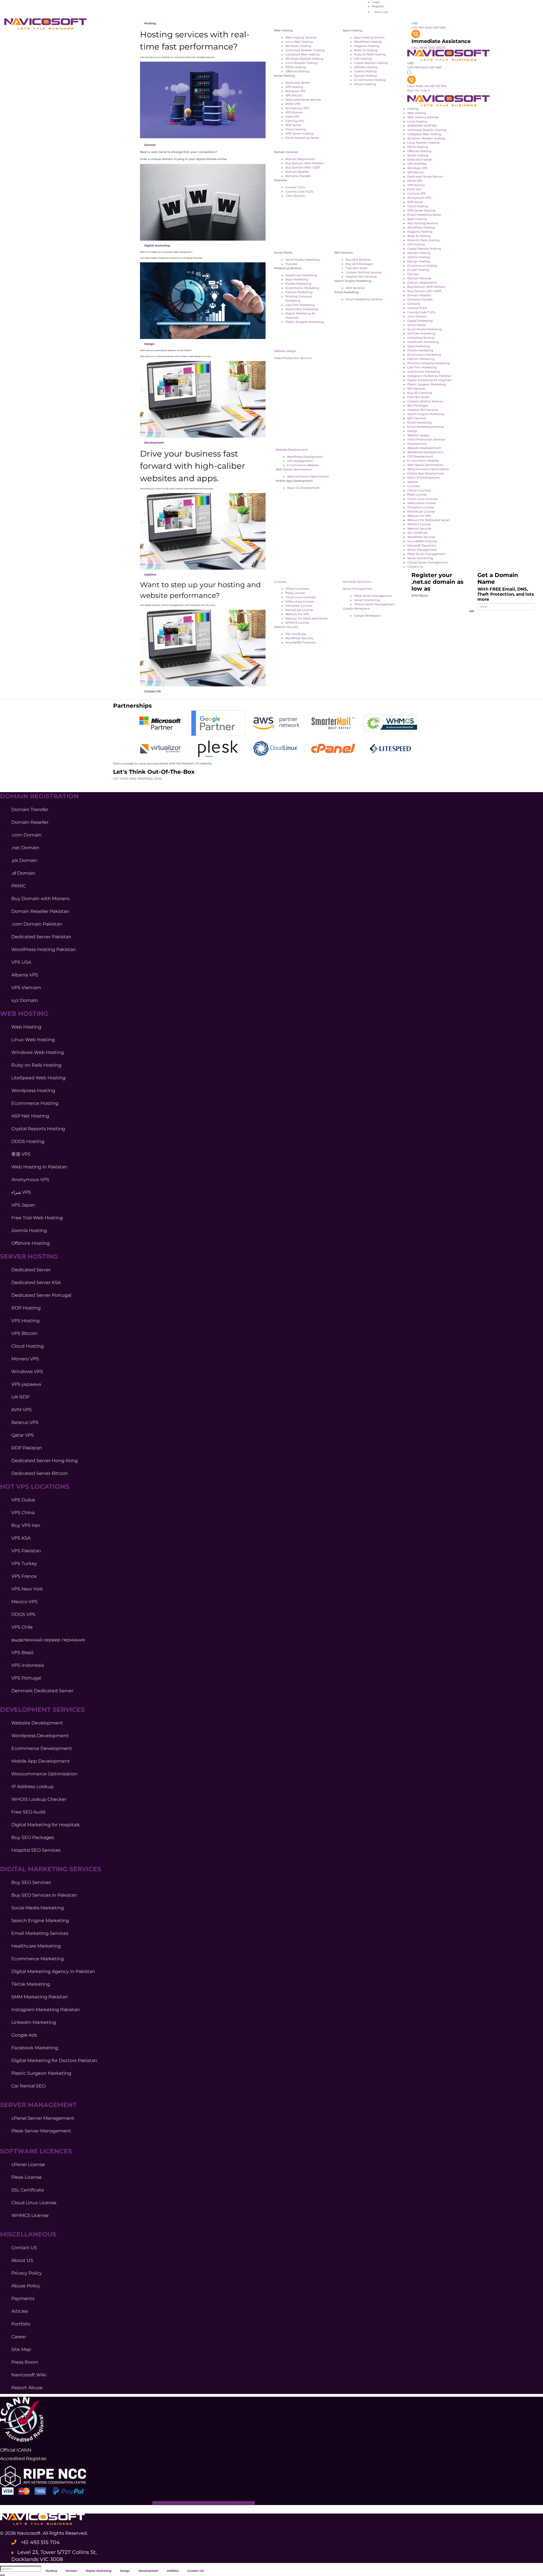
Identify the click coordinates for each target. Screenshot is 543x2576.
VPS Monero (294, 112)
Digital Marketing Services (51, 1869)
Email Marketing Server (302, 138)
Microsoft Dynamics (357, 582)
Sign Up (413, 90)
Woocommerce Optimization (308, 476)
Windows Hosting (298, 46)
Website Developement (424, 448)
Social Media (416, 325)
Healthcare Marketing (301, 275)
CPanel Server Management (374, 604)
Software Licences (36, 2151)
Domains (414, 304)
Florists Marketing (298, 284)
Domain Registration (300, 159)
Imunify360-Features (300, 642)
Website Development (292, 450)
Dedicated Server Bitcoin (303, 100)
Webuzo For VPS (297, 614)
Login (376, 2)
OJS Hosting (363, 59)
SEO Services (416, 389)
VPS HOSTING (417, 164)
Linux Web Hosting (299, 42)
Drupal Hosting (365, 84)
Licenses (280, 582)
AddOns (150, 575)
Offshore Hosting (297, 71)
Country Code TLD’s (299, 192)
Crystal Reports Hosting (424, 249)
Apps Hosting (417, 219)
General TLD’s (295, 187)
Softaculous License (300, 601)
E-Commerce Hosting (370, 80)
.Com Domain (295, 196)
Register (378, 6)
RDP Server (293, 125)
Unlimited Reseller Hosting (305, 50)
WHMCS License (297, 623)
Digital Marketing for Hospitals (429, 380)
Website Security (286, 627)
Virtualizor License (299, 606)
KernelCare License (299, 610)
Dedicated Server (298, 83)
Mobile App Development (426, 473)
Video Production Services (293, 358)
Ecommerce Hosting (422, 266)
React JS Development (303, 488)
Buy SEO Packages (359, 264)
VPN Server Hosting (299, 134)
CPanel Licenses (297, 589)
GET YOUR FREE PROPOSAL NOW (137, 779)
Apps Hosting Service (369, 37)
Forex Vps (414, 189)
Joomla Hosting (365, 71)
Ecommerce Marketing (302, 288)
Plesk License (295, 593)
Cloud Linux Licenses (301, 597)
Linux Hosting (417, 121)
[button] (229, 2570)
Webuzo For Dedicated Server (307, 618)
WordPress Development (305, 457)
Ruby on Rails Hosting (370, 54)
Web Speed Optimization (294, 469)
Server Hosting (418, 155)
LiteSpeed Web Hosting (302, 54)
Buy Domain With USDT (303, 168)
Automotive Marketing (302, 309)
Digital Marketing (157, 246)
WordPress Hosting (368, 42)
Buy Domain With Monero (304, 163)
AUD (429, 28)
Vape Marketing (297, 279)
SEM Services (355, 288)
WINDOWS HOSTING (422, 126)
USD (415, 23)
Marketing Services (421, 338)
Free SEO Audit (356, 268)
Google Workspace (356, 609)
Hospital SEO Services (361, 277)
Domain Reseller (297, 172)
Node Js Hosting (366, 50)
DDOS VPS (293, 104)
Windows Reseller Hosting (304, 59)
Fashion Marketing (299, 292)
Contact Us (415, 567)
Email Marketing (419, 423)
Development (154, 443)
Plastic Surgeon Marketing (305, 322)
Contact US (152, 691)
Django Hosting (365, 76)
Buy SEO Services (358, 260)
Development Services (42, 1710)
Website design (285, 351)
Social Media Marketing (302, 260)
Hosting (150, 23)
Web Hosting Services (301, 37)
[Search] (471, 611)
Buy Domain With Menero (426, 287)
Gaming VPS (295, 121)
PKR (422, 28)
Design (149, 344)
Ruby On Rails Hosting (423, 240)
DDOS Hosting (418, 147)
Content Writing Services (364, 272)
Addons (413, 482)
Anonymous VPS (297, 108)
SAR (443, 28)
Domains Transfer (298, 176)
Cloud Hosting (296, 129)
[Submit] (2, 2575)
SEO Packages (418, 406)
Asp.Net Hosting (419, 253)
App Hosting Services (423, 223)
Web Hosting (417, 113)
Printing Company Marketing (428, 363)
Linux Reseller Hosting (423, 143)
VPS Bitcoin (294, 95)
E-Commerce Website (303, 465)
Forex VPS (292, 117)
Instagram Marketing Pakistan (429, 376)
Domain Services (419, 278)
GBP (436, 28)
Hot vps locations (35, 1487)
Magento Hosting (367, 46)
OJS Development (300, 461)
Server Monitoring (367, 600)
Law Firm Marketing (300, 305)
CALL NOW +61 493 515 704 (427, 86)
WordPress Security (299, 638)
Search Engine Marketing (426, 414)
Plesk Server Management (373, 596)
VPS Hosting (294, 87)
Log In (426, 90)
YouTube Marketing (421, 333)
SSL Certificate (296, 634)
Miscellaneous (28, 2234)
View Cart (381, 12)
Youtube (291, 264)
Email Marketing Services (364, 299)
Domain (150, 145)
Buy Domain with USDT (424, 291)
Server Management (357, 589)
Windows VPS (295, 91)
